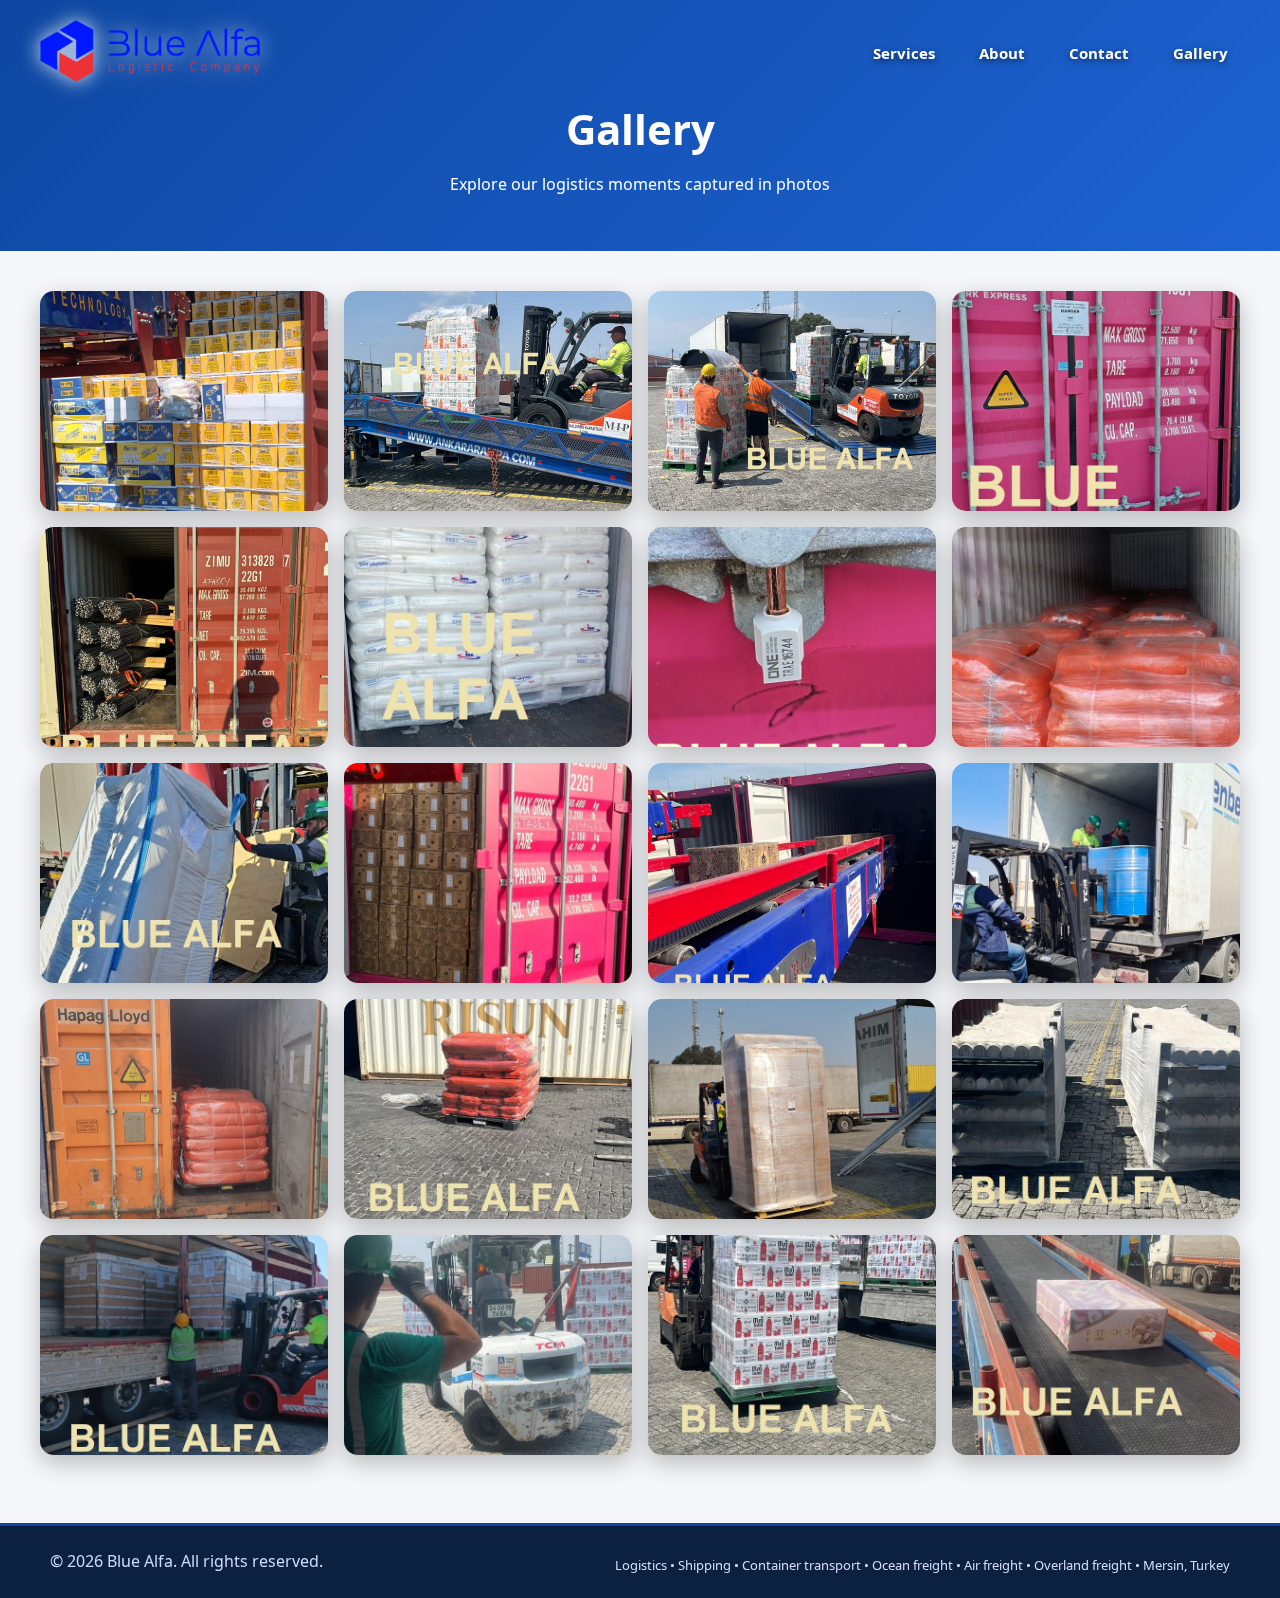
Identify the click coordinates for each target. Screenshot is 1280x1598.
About (1002, 53)
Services (904, 53)
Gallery (1200, 53)
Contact (1099, 53)
